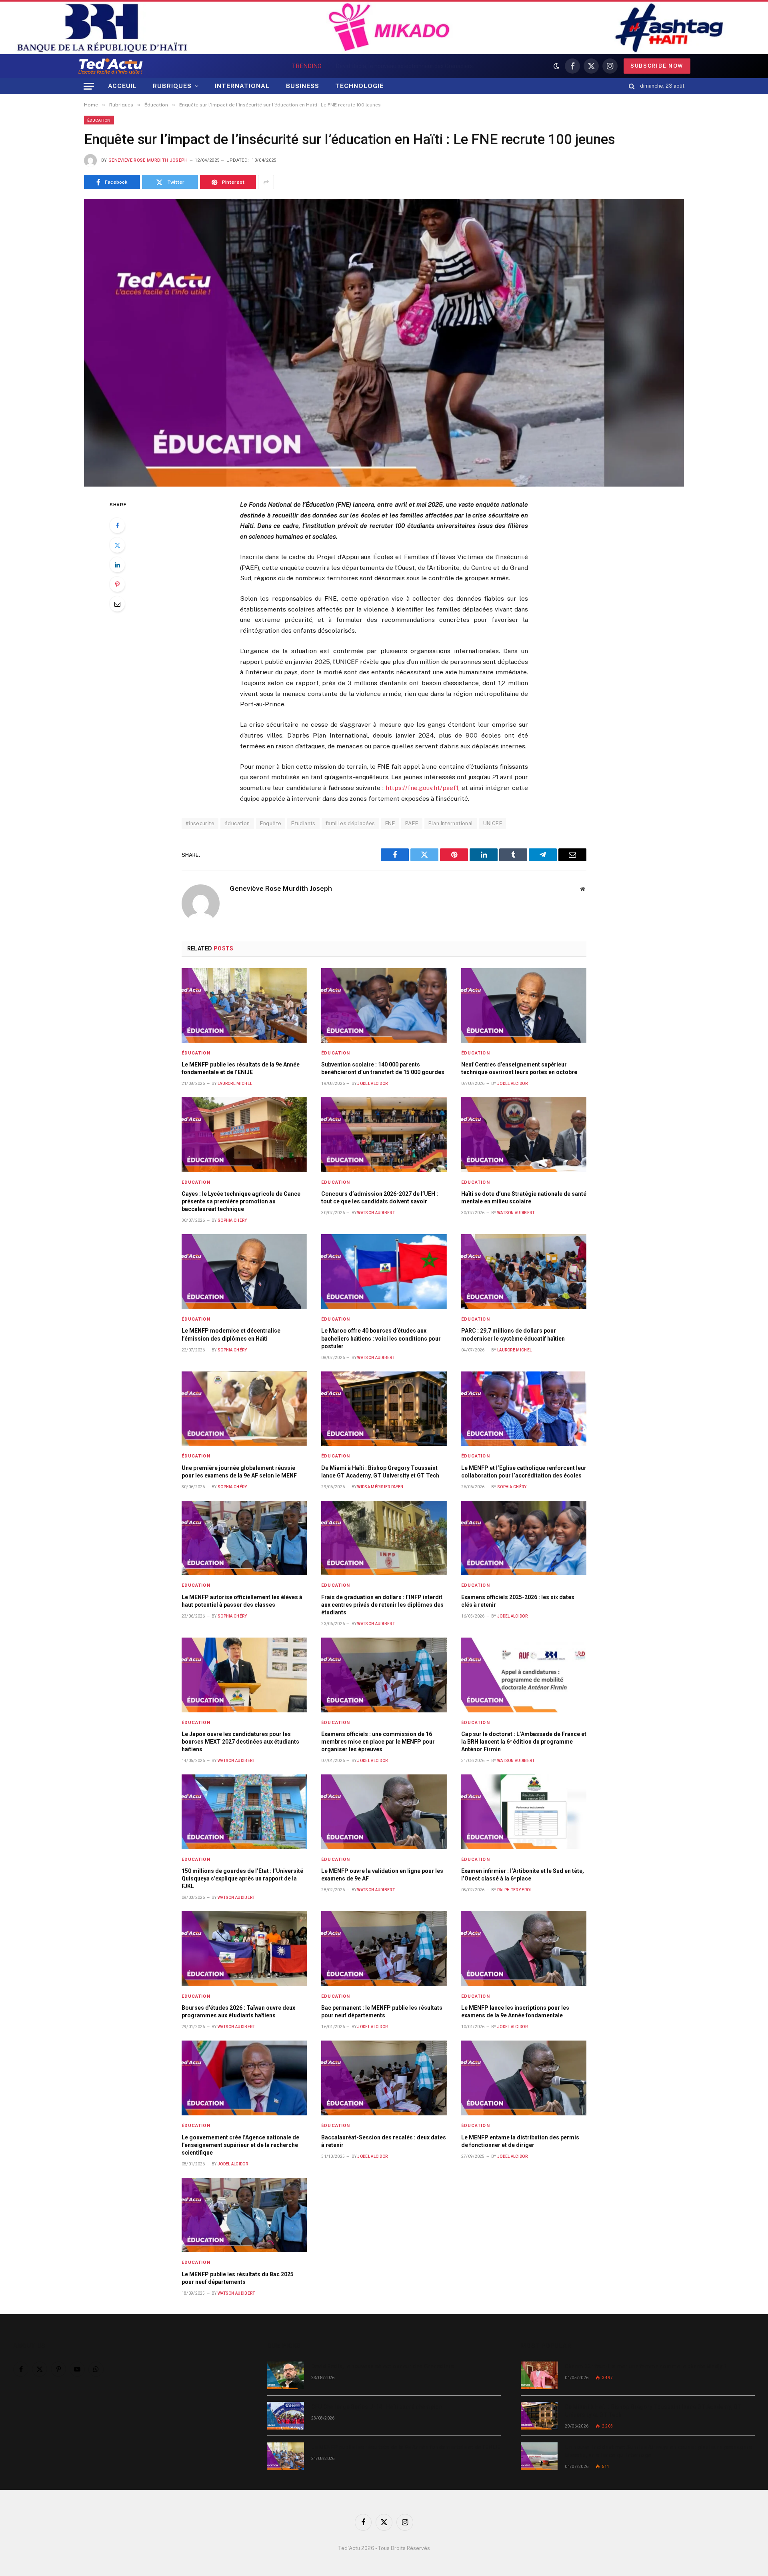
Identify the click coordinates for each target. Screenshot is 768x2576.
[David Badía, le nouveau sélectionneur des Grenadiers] (286, 2375)
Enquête (271, 823)
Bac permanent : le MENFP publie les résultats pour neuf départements (382, 2012)
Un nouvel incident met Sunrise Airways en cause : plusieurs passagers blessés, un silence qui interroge (658, 2451)
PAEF (412, 823)
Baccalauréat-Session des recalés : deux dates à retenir (384, 2141)
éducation (237, 823)
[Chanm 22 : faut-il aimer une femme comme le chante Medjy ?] (539, 2375)
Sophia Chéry (232, 1220)
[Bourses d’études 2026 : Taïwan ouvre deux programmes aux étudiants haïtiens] (244, 1949)
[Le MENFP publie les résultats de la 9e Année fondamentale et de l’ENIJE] (244, 1005)
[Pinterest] (117, 584)
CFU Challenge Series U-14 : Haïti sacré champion (404, 66)
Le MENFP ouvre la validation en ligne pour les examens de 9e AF (382, 1875)
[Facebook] (117, 525)
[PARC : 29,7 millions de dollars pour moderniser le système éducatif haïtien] (524, 1272)
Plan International (451, 823)
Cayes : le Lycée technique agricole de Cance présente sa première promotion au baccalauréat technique (241, 1201)
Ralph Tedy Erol (515, 1890)
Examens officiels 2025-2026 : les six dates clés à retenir (518, 1601)
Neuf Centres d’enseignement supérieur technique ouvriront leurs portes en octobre (519, 1068)
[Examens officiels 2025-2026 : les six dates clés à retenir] (524, 1538)
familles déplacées (350, 823)
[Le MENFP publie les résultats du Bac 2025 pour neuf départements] (244, 2215)
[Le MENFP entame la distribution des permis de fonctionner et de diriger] (524, 2078)
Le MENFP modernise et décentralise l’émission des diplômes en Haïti (231, 1334)
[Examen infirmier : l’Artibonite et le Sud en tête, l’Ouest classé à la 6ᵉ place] (524, 1812)
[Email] (117, 604)
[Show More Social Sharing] (266, 182)
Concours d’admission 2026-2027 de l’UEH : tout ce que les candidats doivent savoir (380, 1198)
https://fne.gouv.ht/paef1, (423, 788)
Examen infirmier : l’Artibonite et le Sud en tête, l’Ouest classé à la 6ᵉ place (523, 1875)
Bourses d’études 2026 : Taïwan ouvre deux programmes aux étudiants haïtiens (238, 2012)
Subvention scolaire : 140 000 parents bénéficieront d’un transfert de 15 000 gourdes (383, 1068)
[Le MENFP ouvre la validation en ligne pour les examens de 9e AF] (384, 1812)
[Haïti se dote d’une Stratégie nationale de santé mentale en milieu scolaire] (524, 1135)
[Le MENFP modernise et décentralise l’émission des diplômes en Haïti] (244, 1272)
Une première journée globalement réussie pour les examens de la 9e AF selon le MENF (239, 1472)
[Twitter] (117, 545)
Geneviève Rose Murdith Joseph (148, 160)
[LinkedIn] (117, 565)
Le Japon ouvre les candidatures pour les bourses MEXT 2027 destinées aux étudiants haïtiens (240, 1742)
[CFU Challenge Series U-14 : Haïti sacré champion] (286, 2416)
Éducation (99, 120)
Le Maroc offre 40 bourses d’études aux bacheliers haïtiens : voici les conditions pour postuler (381, 1338)
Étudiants (303, 823)
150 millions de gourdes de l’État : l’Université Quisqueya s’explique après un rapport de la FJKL (242, 1878)
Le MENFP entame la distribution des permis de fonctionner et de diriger (520, 2141)
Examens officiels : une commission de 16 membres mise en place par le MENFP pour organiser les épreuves (378, 1742)
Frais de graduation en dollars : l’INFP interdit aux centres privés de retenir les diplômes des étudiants (382, 1605)
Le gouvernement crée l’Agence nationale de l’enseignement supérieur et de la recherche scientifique (240, 2145)
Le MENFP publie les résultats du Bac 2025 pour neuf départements (238, 2278)
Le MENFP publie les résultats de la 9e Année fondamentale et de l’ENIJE (241, 1068)
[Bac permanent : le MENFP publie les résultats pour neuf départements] (384, 1949)
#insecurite (200, 823)
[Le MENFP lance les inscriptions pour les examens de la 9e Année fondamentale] (524, 1949)
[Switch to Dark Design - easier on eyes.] (556, 66)
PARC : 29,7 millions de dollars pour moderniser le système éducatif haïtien (513, 1334)
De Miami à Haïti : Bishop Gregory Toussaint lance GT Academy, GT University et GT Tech (380, 1472)
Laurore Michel (235, 1084)
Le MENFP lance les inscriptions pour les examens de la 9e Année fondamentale (515, 2012)
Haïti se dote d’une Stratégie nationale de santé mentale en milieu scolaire (524, 1198)
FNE (390, 823)
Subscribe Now (657, 66)
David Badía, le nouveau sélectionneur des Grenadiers (383, 2366)
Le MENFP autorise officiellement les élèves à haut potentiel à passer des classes (242, 1601)
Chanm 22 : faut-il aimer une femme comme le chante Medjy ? (646, 2366)
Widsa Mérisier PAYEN (380, 1487)
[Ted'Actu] (110, 66)
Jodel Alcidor (372, 1084)
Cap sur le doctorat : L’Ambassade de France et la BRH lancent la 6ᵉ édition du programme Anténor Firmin (524, 1742)
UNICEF (493, 823)
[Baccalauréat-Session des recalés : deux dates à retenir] (384, 2078)
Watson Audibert (376, 1213)
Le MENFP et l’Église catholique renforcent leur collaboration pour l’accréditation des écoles (524, 1472)
